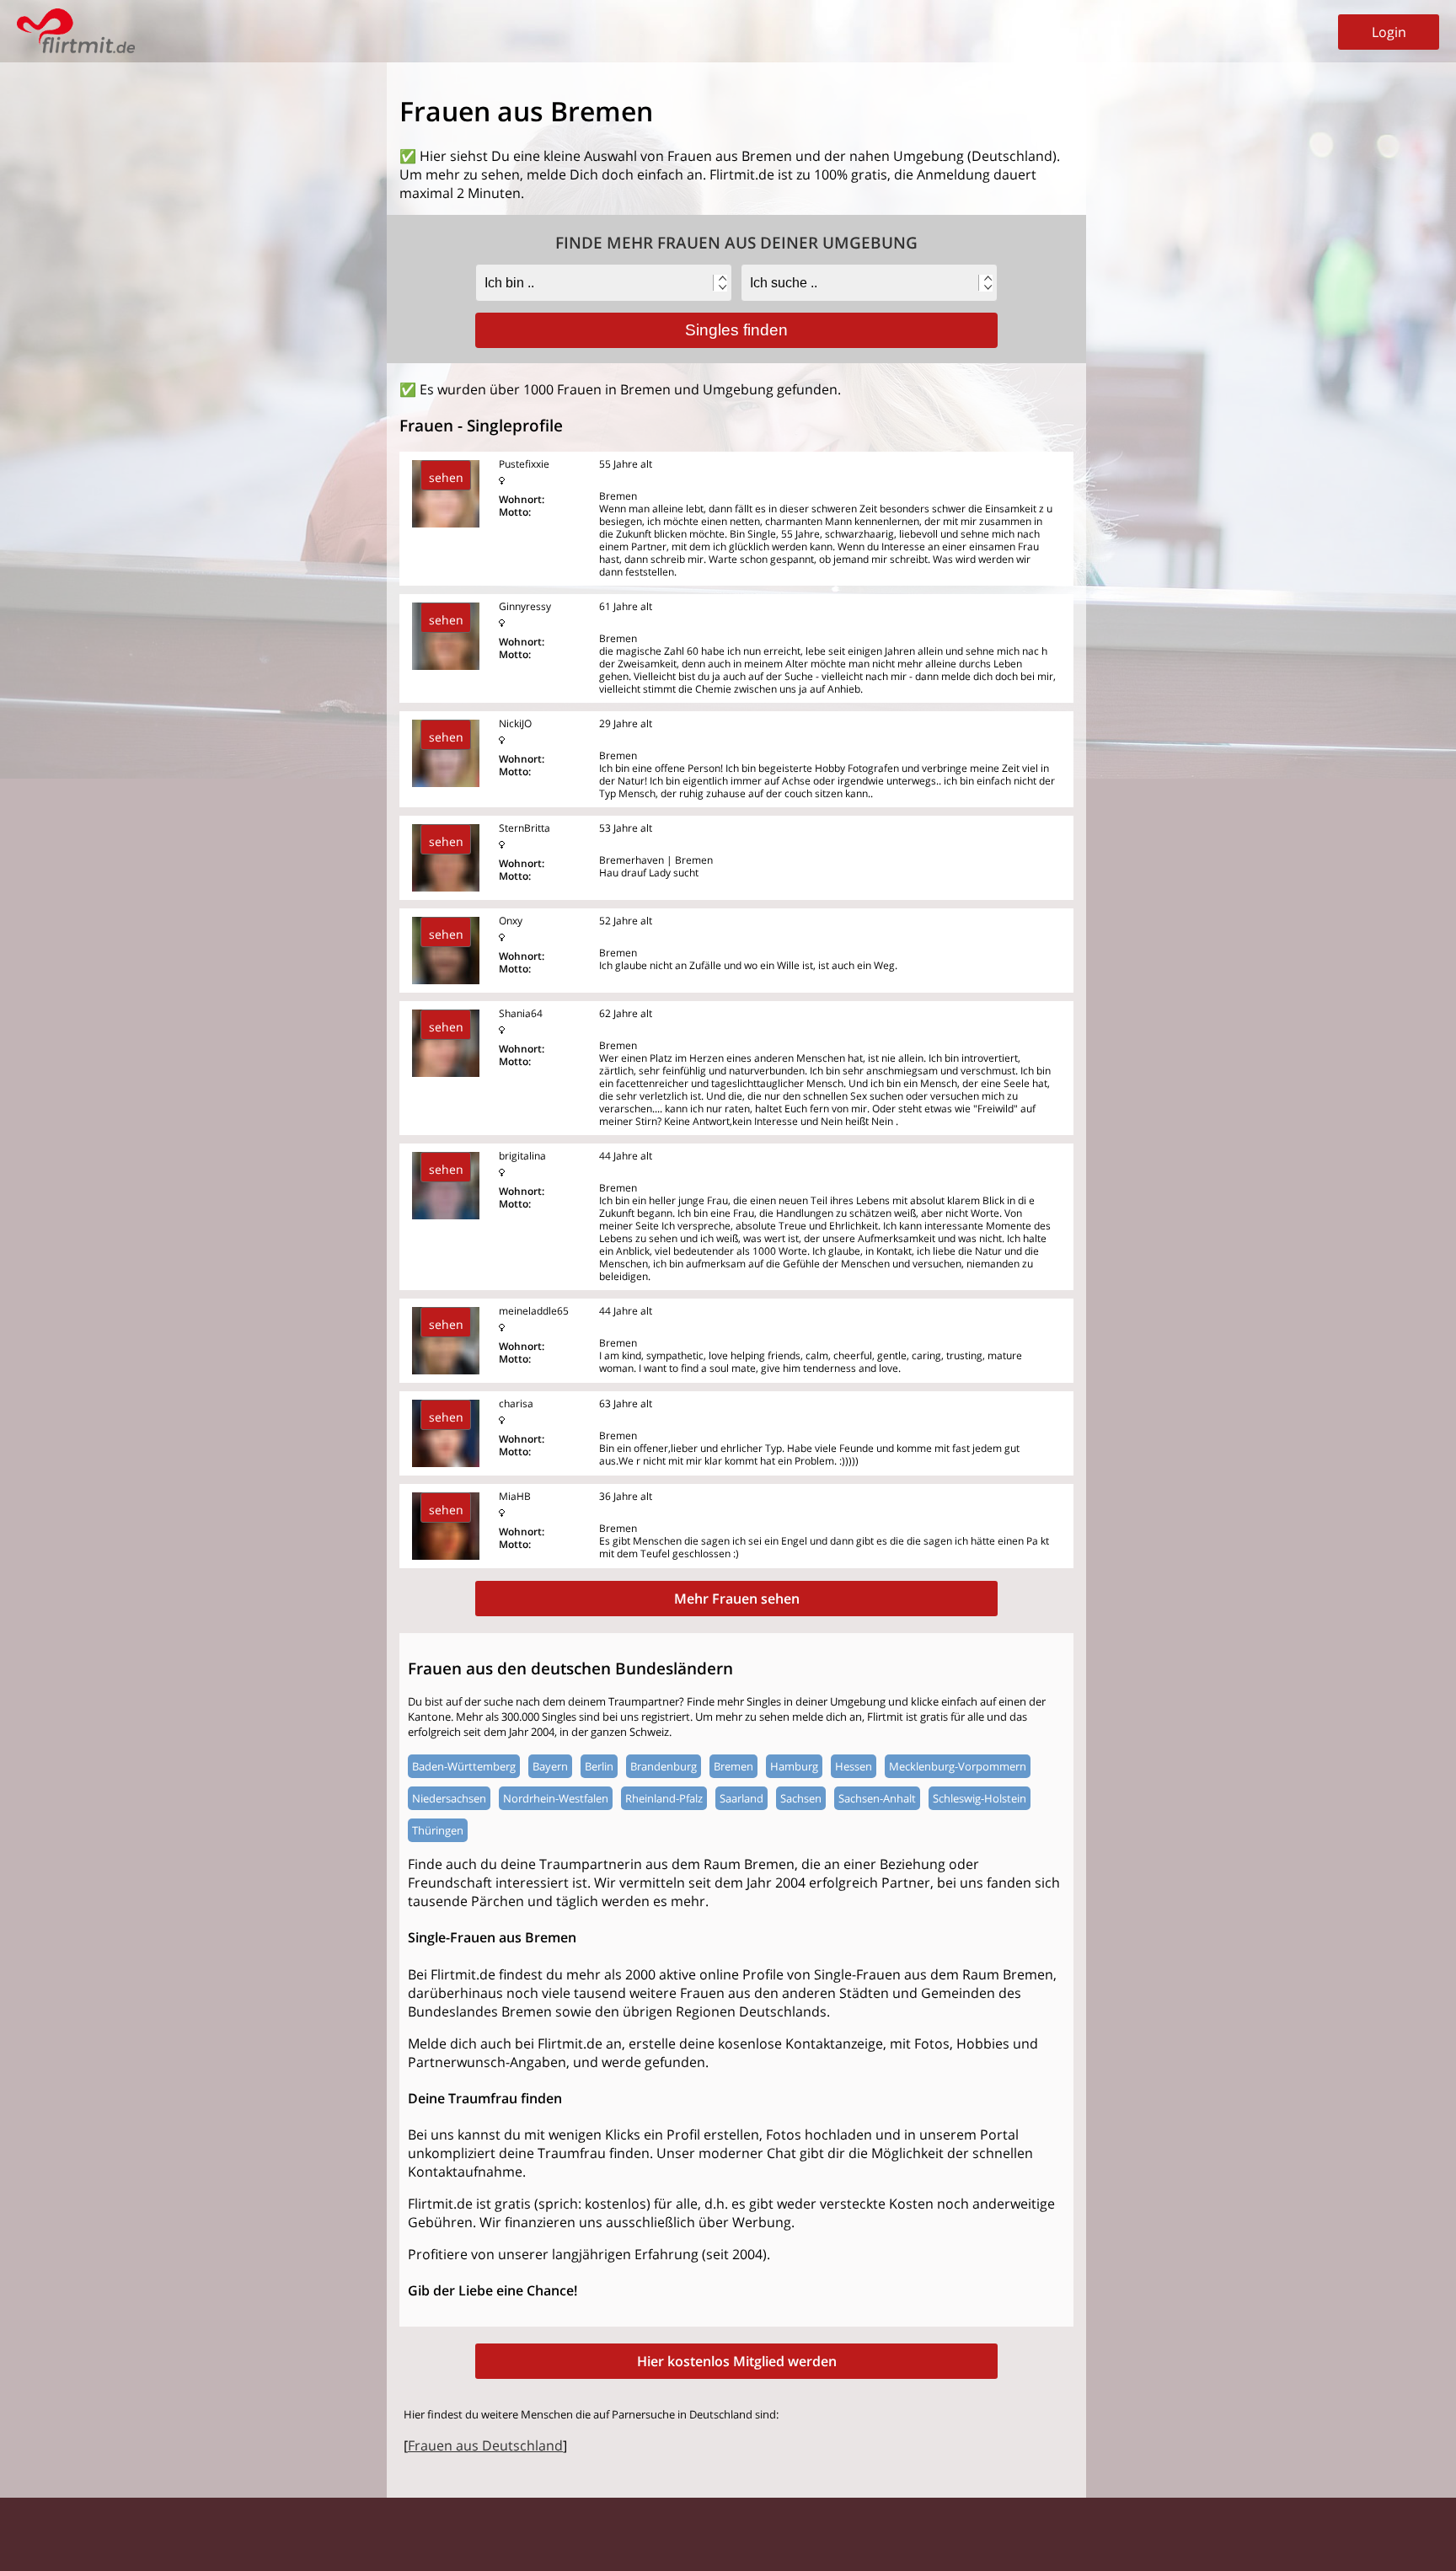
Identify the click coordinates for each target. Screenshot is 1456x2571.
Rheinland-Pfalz (664, 1798)
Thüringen (438, 1830)
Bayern (550, 1766)
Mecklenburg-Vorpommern (958, 1766)
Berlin (599, 1766)
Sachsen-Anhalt (877, 1798)
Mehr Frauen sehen (737, 1599)
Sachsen (801, 1798)
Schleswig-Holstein (980, 1798)
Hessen (854, 1766)
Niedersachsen (449, 1798)
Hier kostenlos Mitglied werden (737, 2361)
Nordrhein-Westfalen (556, 1798)
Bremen (733, 1766)
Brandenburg (664, 1766)
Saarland (741, 1798)
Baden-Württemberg (464, 1766)
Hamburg (794, 1766)
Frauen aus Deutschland (485, 2445)
